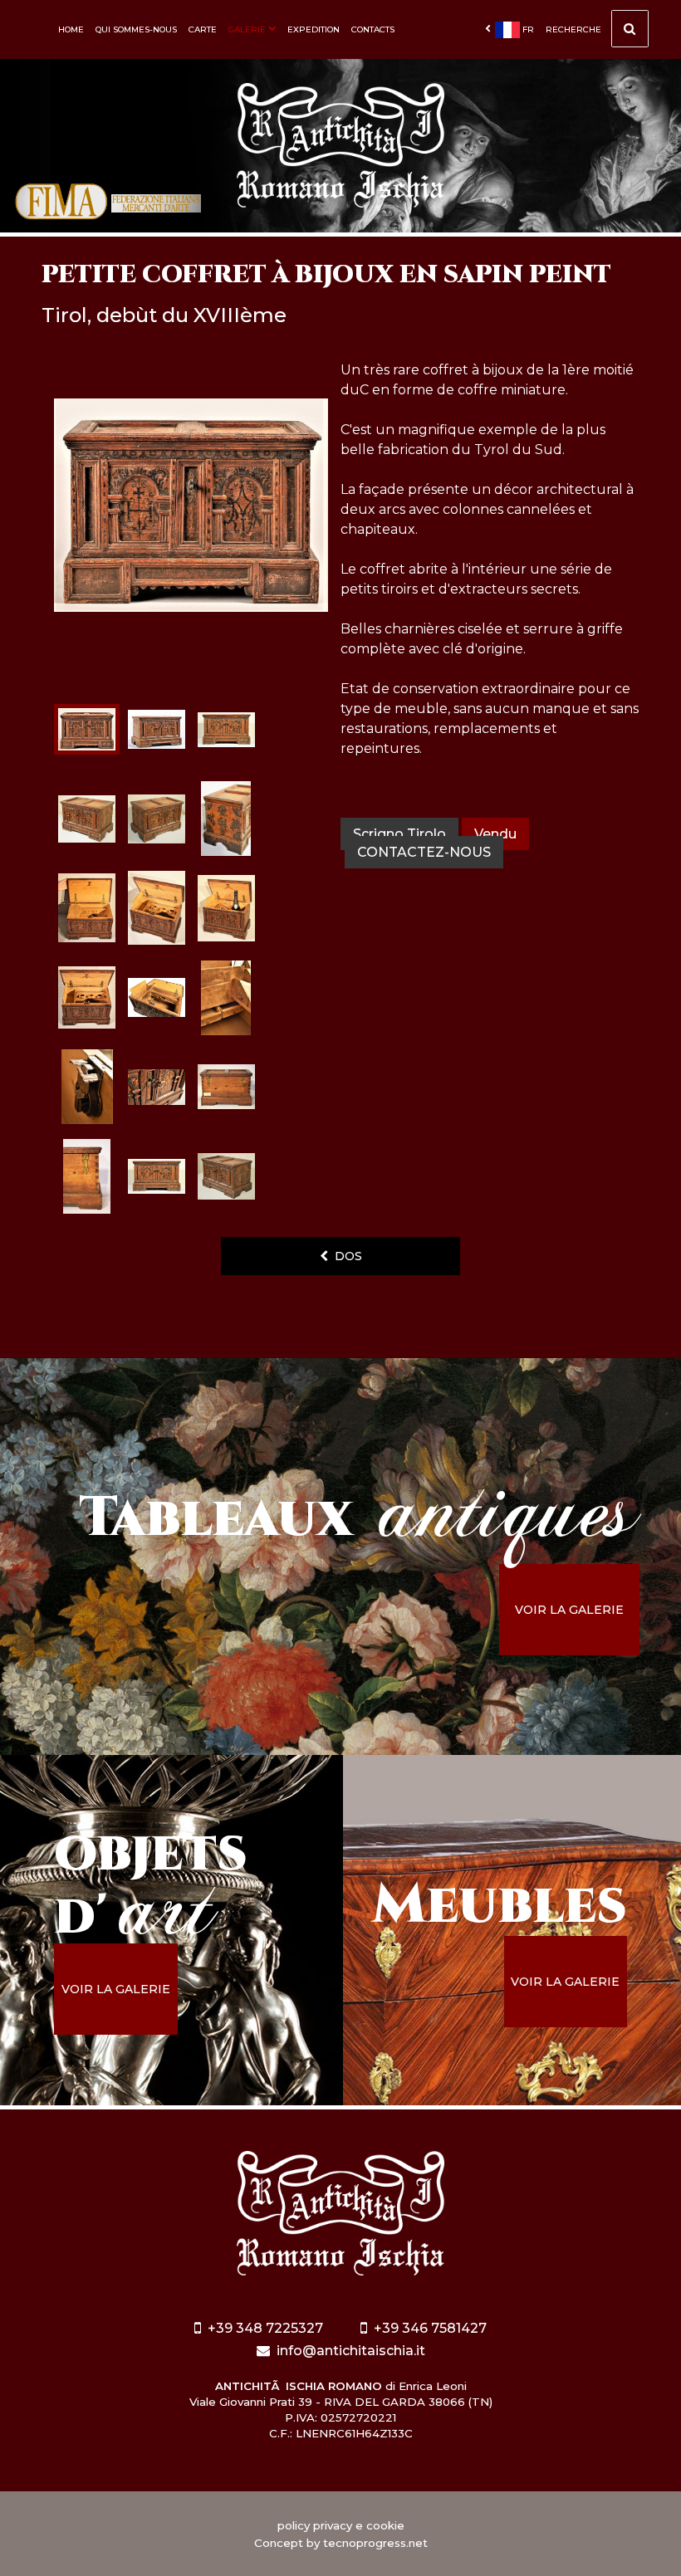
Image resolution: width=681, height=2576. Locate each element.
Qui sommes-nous (136, 29)
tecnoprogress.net (375, 2543)
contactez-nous (424, 852)
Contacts (373, 29)
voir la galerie (569, 1610)
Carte (203, 29)
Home (71, 29)
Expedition (314, 29)
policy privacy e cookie (341, 2525)
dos (345, 1256)
